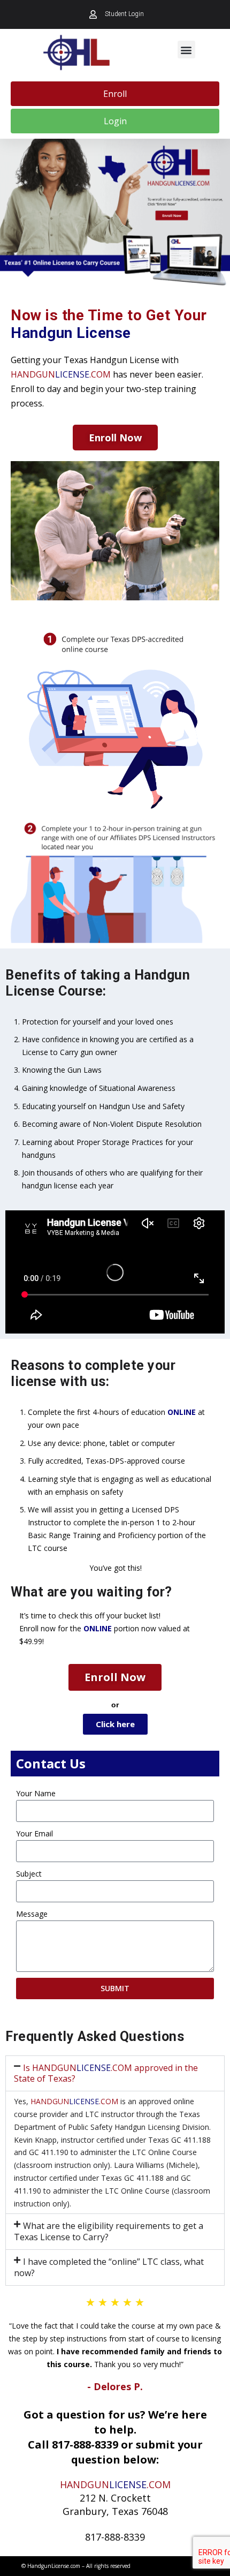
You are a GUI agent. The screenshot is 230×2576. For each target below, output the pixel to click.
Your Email (34, 1833)
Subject (29, 1874)
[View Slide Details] (115, 213)
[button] (186, 50)
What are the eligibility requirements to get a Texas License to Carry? (109, 2231)
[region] (115, 213)
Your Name (36, 1793)
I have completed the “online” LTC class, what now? (109, 2267)
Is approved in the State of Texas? (106, 2073)
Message (32, 1914)
